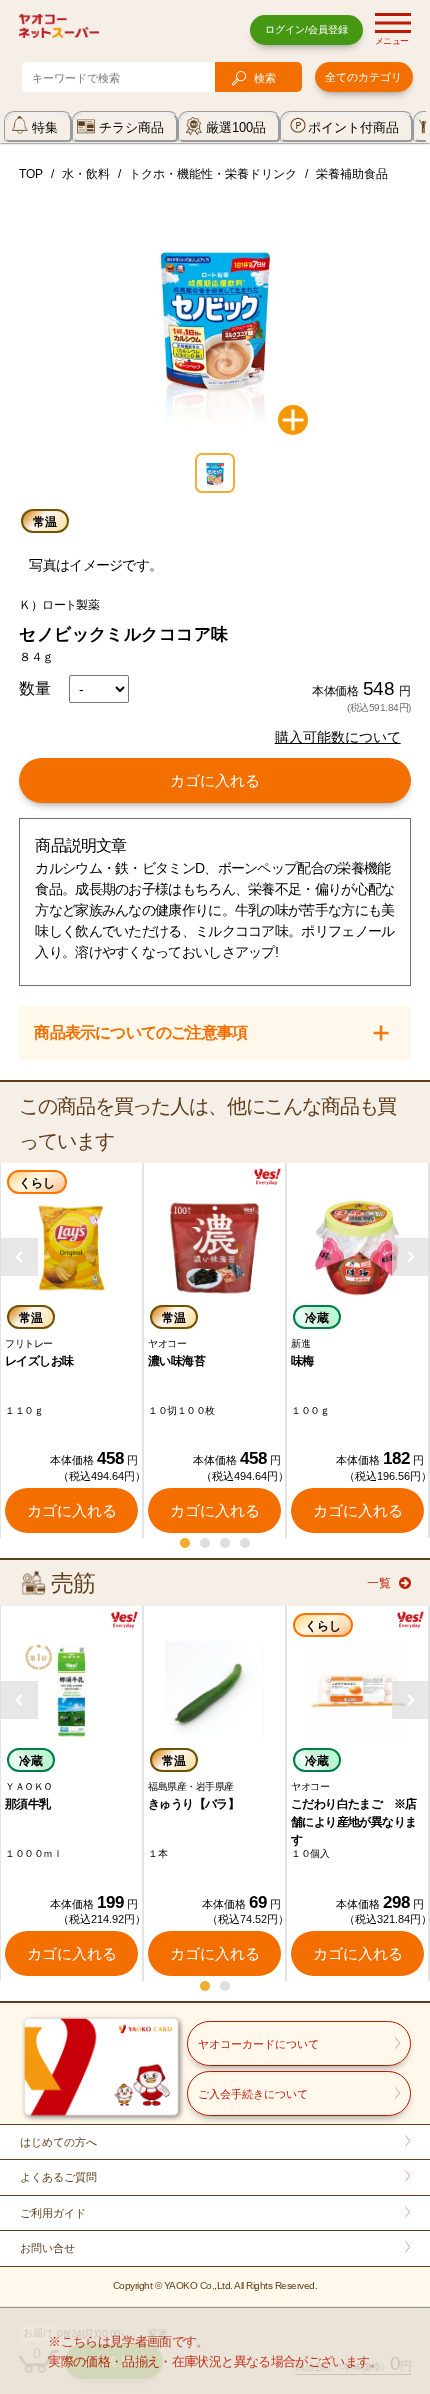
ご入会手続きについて (253, 2094)
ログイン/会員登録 (306, 29)
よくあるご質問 (58, 2177)
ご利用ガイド (53, 2213)
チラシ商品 (131, 127)
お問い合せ (47, 2248)
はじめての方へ (58, 2142)
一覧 (379, 1583)
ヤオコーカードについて (258, 2044)
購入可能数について (338, 737)
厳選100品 (236, 127)
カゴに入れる (215, 780)
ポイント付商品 (353, 127)
